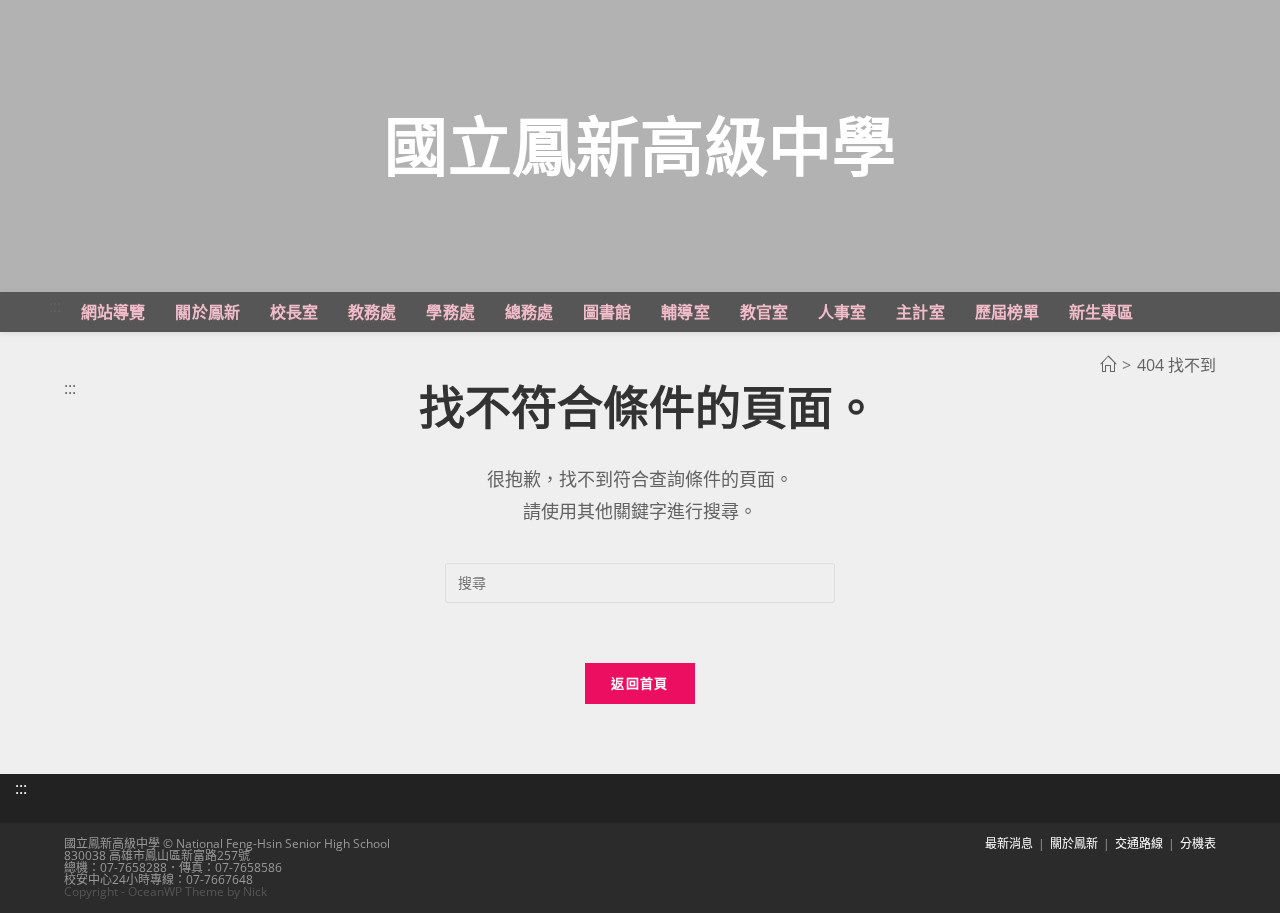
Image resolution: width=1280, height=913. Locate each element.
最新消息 (1009, 843)
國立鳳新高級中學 (640, 145)
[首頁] (1108, 365)
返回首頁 (639, 683)
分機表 (1198, 843)
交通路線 (1139, 843)
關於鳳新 (1074, 843)
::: (55, 306)
